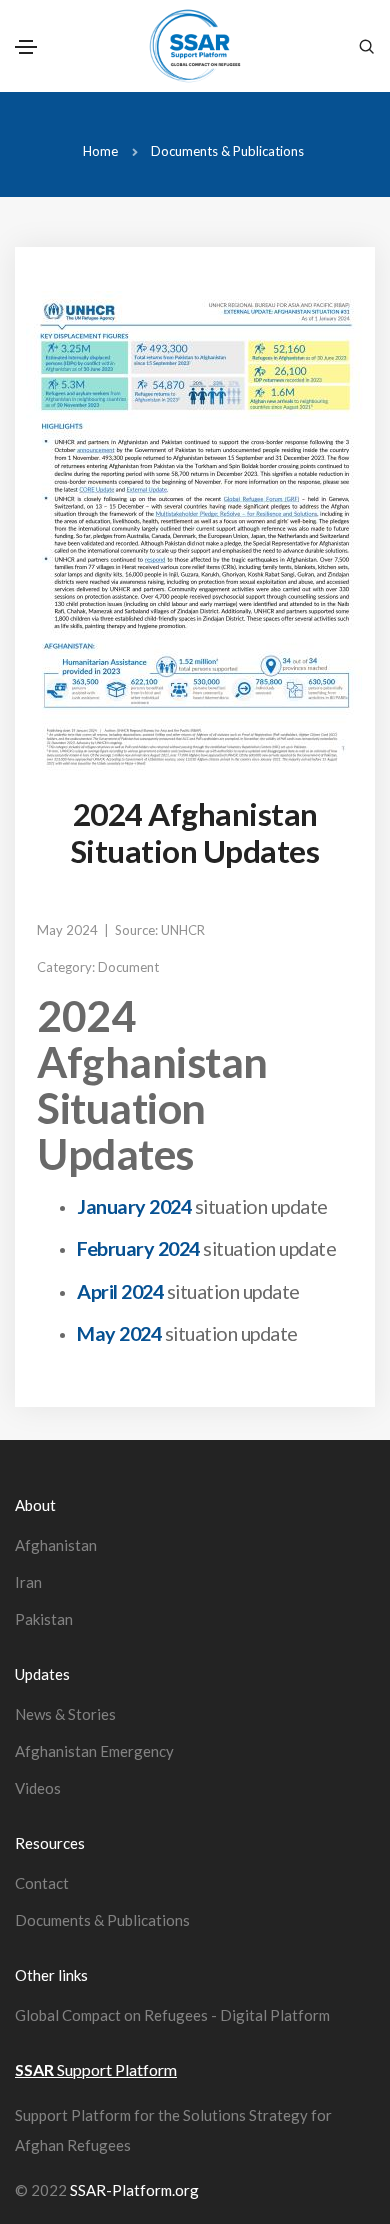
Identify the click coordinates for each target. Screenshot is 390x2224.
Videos (38, 1788)
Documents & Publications (227, 151)
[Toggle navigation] (26, 47)
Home (100, 151)
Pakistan (44, 1619)
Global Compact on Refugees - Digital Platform (172, 2015)
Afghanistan (56, 1545)
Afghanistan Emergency (94, 1751)
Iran (28, 1582)
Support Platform (96, 2069)
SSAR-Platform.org (134, 2190)
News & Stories (65, 1714)
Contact (42, 1883)
